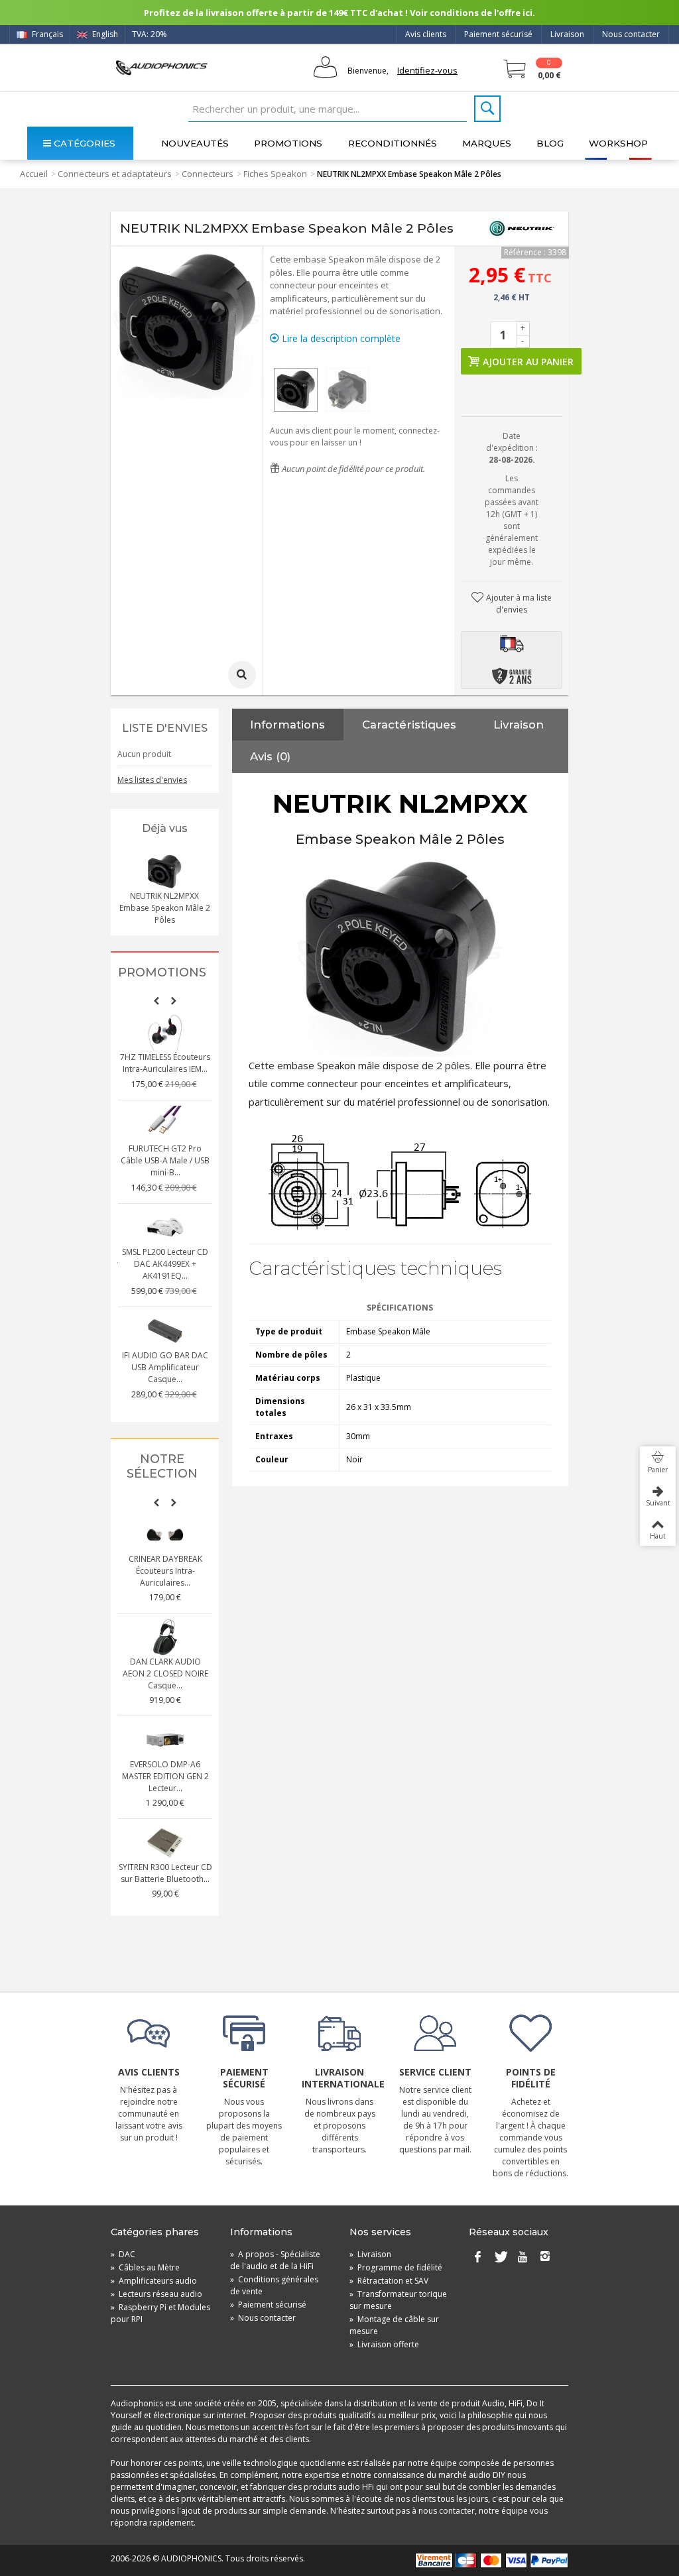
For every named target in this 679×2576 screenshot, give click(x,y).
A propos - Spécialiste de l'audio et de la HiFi (275, 2260)
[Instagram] (545, 2257)
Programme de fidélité (396, 2267)
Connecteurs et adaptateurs (115, 174)
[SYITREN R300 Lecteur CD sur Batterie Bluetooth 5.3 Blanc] (165, 1843)
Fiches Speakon (275, 174)
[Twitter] (500, 2257)
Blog (550, 143)
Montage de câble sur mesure (394, 2325)
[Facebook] (477, 2257)
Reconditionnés (393, 143)
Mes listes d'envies (152, 780)
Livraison (567, 34)
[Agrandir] (242, 675)
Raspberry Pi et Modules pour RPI (160, 2313)
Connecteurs (208, 174)
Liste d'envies (165, 728)
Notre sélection (162, 1467)
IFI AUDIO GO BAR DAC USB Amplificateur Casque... (165, 1367)
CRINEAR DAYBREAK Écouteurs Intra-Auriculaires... (165, 1571)
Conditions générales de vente (274, 2285)
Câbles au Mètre (145, 2267)
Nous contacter (631, 34)
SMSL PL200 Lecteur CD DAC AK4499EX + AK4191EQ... (165, 1264)
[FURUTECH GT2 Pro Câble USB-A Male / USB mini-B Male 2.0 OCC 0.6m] (165, 1124)
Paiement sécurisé (498, 34)
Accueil (34, 174)
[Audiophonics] (161, 67)
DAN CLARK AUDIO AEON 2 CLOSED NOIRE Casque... (165, 1673)
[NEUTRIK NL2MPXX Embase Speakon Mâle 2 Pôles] (296, 390)
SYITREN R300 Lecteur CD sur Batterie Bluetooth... (165, 1873)
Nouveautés (195, 143)
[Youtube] (523, 2257)
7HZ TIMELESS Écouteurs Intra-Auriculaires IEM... (165, 1063)
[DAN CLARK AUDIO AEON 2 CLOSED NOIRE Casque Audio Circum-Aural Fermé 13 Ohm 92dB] (165, 1637)
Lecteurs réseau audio (156, 2294)
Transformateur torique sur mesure (398, 2300)
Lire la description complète (340, 338)
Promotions (288, 143)
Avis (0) (270, 756)
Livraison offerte (384, 2344)
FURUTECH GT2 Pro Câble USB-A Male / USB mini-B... (165, 1160)
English (104, 34)
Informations (287, 725)
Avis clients (426, 34)
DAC (123, 2254)
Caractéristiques (409, 725)
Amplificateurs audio (154, 2281)
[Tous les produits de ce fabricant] (522, 229)
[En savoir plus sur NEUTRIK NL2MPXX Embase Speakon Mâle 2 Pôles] (164, 872)
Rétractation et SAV (389, 2281)
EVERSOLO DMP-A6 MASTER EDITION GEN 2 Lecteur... (165, 1776)
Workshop (618, 143)
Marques (487, 143)
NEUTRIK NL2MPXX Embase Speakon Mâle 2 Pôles (165, 908)
